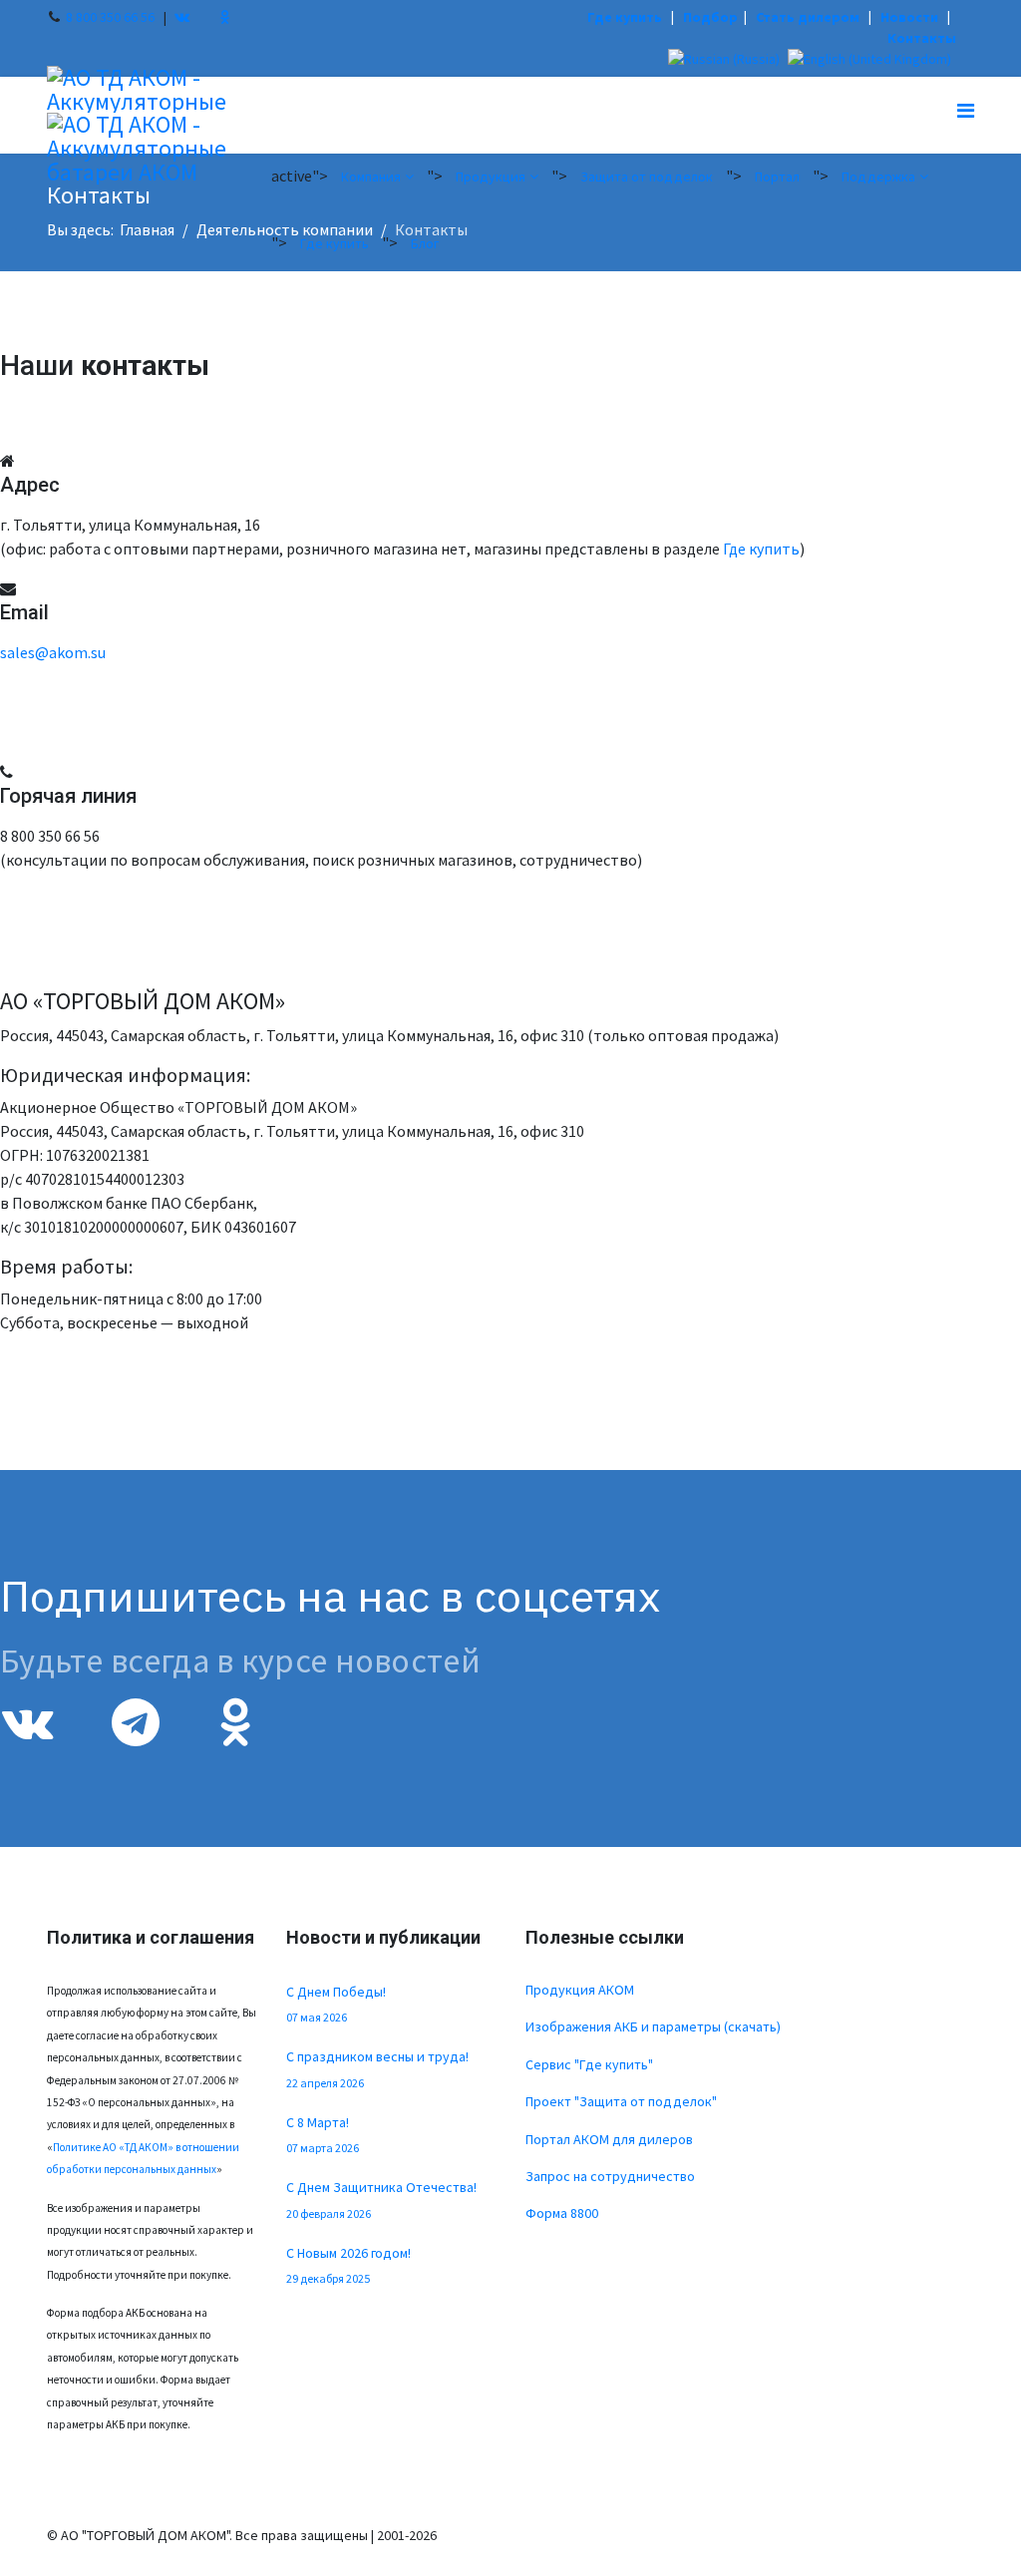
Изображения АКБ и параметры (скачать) (653, 2026)
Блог (425, 243)
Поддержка (878, 177)
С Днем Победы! (336, 2004)
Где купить (625, 17)
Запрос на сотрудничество (610, 2176)
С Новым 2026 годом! (348, 2265)
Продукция (491, 177)
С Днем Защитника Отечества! (381, 2199)
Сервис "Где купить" (589, 2064)
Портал (777, 177)
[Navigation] (966, 110)
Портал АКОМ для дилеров (609, 2139)
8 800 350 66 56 (110, 17)
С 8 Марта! (323, 2134)
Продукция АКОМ (580, 1990)
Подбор (710, 17)
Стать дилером (808, 17)
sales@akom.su (53, 652)
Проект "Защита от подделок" (621, 2101)
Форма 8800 (562, 2213)
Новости (909, 17)
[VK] (182, 17)
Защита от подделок (647, 177)
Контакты (922, 38)
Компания (371, 177)
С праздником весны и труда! (377, 2068)
